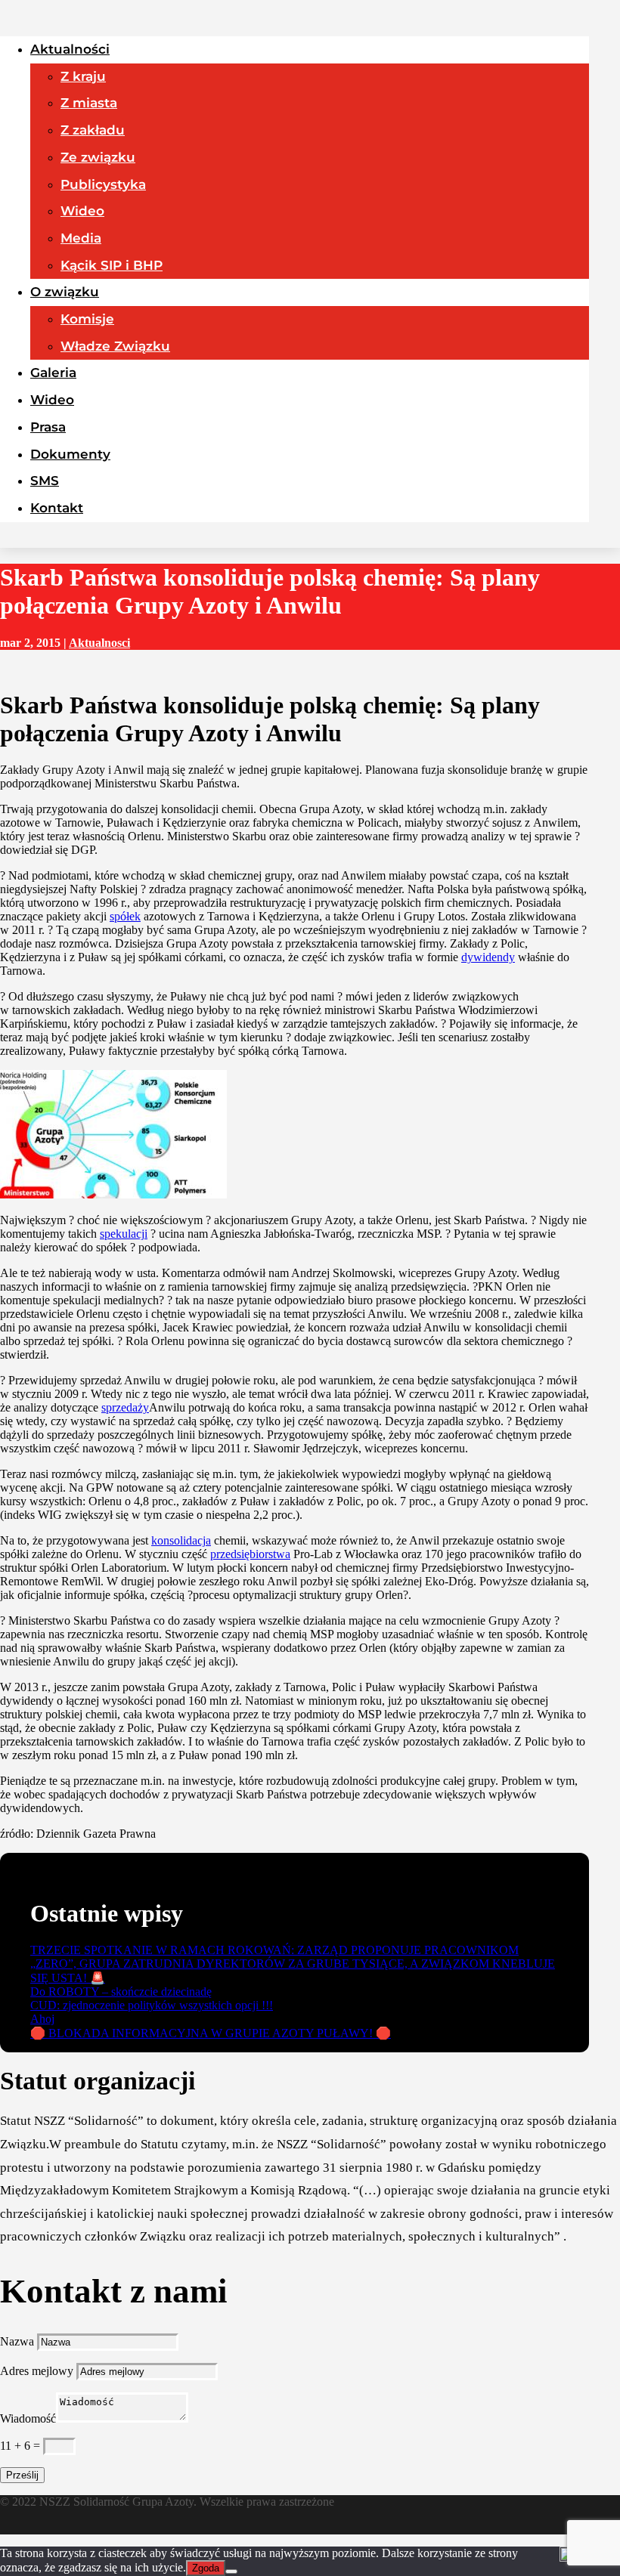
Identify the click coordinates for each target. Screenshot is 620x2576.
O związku (65, 292)
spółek (125, 916)
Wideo (82, 211)
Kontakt (57, 508)
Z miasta (89, 103)
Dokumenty (70, 454)
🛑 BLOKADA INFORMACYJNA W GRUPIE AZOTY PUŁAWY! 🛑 (211, 2033)
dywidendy (488, 957)
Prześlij (22, 2475)
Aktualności (70, 49)
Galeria (53, 373)
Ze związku (98, 157)
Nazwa (17, 2341)
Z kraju (83, 76)
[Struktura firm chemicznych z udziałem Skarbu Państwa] (113, 1194)
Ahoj (42, 2019)
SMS (45, 481)
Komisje (87, 319)
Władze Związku (115, 346)
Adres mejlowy (37, 2371)
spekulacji (124, 1234)
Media (81, 238)
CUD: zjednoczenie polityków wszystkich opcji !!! (152, 2005)
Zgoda (206, 2568)
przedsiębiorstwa (250, 1554)
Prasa (48, 427)
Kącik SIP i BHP (112, 265)
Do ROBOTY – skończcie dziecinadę (121, 1992)
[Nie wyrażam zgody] (231, 2571)
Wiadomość (28, 2418)
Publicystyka (103, 184)
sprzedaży (125, 1407)
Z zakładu (93, 130)
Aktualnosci (99, 643)
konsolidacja (181, 1540)
